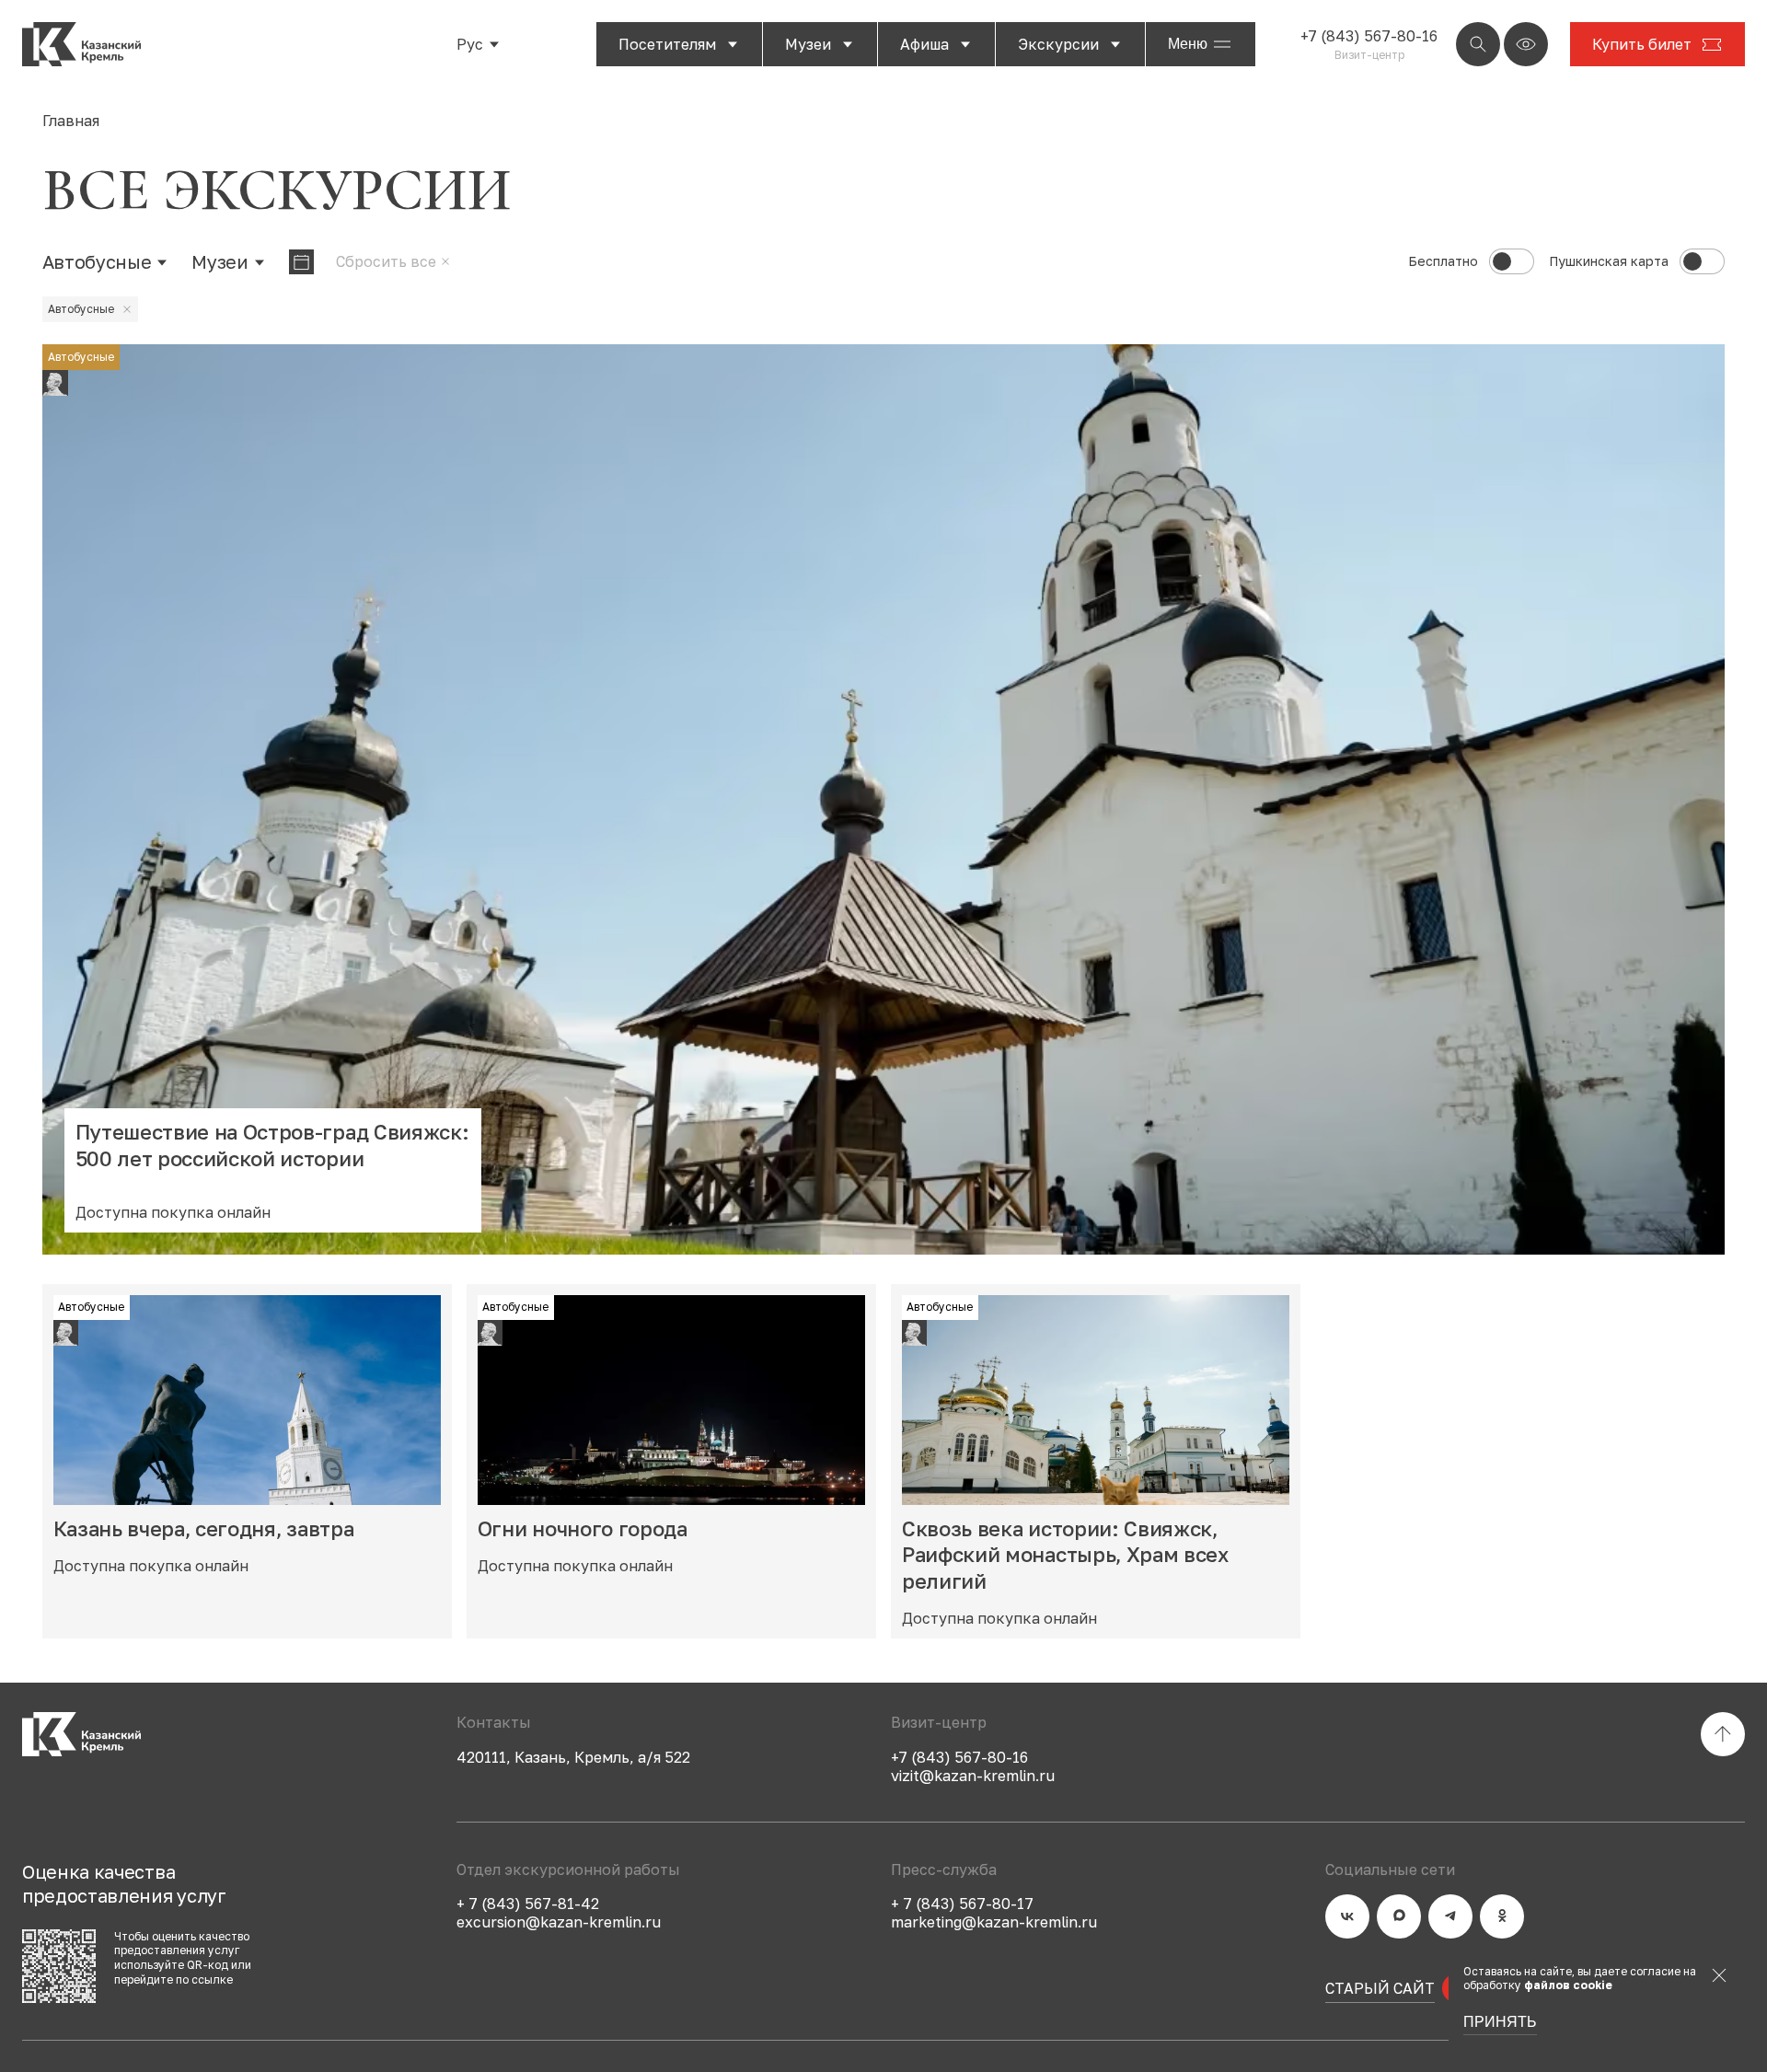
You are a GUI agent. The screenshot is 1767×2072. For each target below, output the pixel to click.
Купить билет (1642, 44)
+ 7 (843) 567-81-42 (528, 1904)
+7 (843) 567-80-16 (1369, 36)
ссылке (212, 1979)
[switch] (1512, 261)
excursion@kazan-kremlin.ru (559, 1922)
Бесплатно (1443, 261)
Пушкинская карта (1609, 261)
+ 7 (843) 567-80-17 (962, 1904)
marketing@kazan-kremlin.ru (994, 1922)
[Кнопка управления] (1478, 44)
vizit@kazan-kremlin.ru (973, 1776)
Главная (71, 121)
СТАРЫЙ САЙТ (1380, 1988)
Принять (1500, 2022)
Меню (1188, 44)
